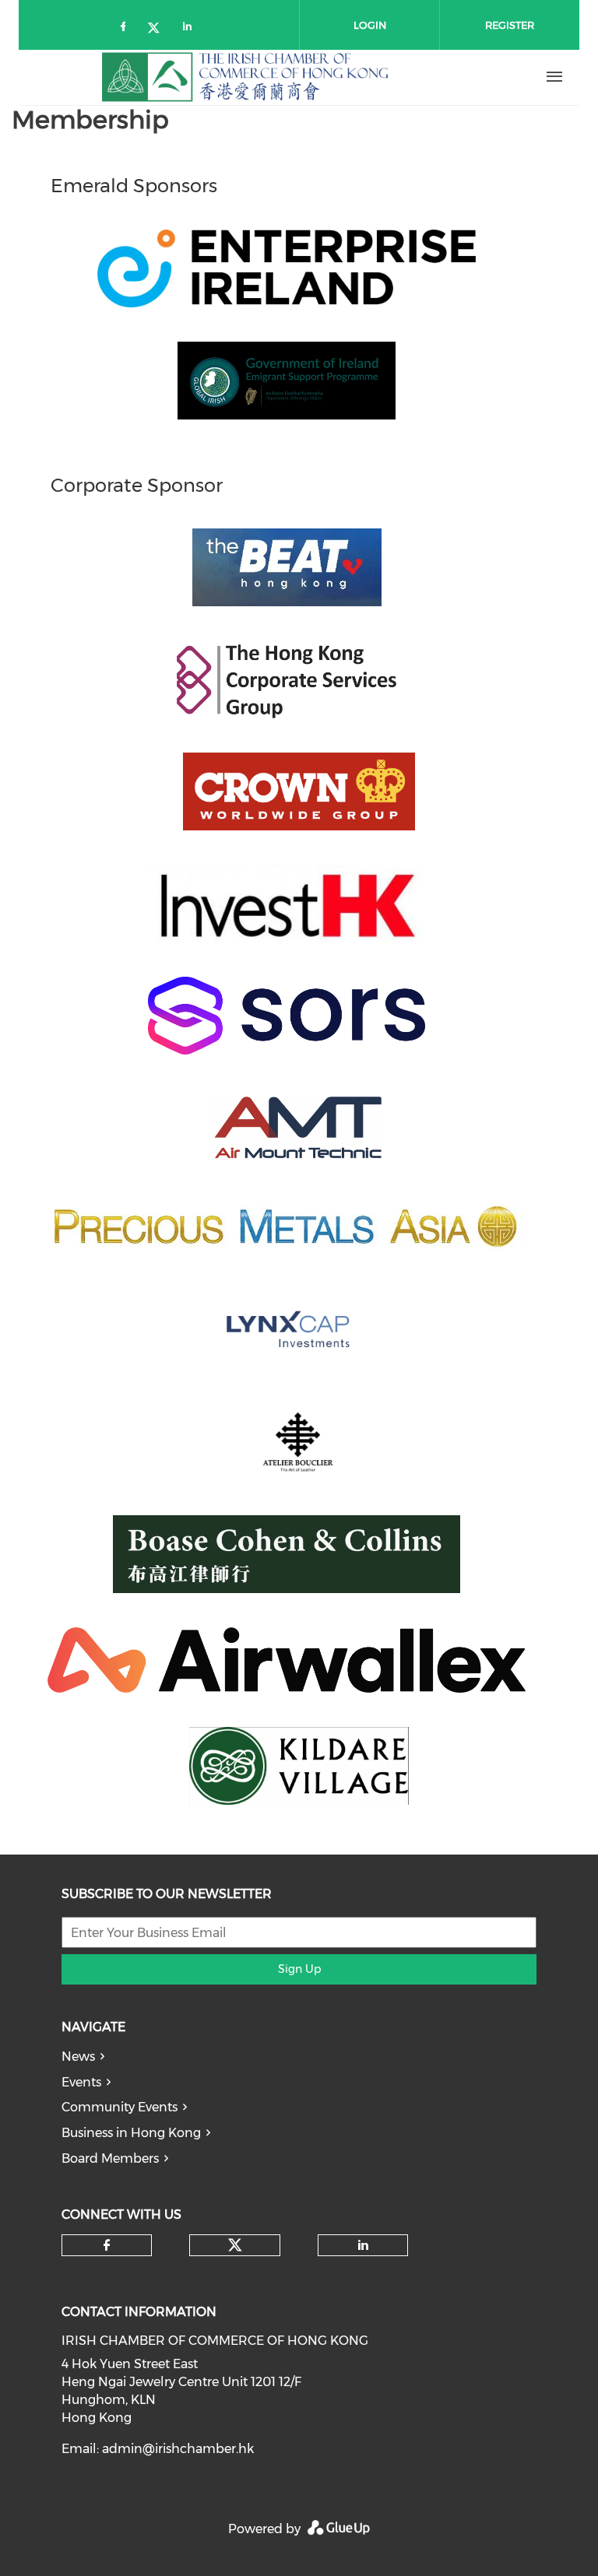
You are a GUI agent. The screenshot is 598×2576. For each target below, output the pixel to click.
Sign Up (299, 1969)
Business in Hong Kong (131, 2133)
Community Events (120, 2107)
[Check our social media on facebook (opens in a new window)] (126, 29)
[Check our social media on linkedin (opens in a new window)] (192, 29)
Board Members (110, 2158)
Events (81, 2082)
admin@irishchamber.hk (178, 2449)
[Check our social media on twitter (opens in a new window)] (159, 29)
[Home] (245, 77)
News (78, 2057)
